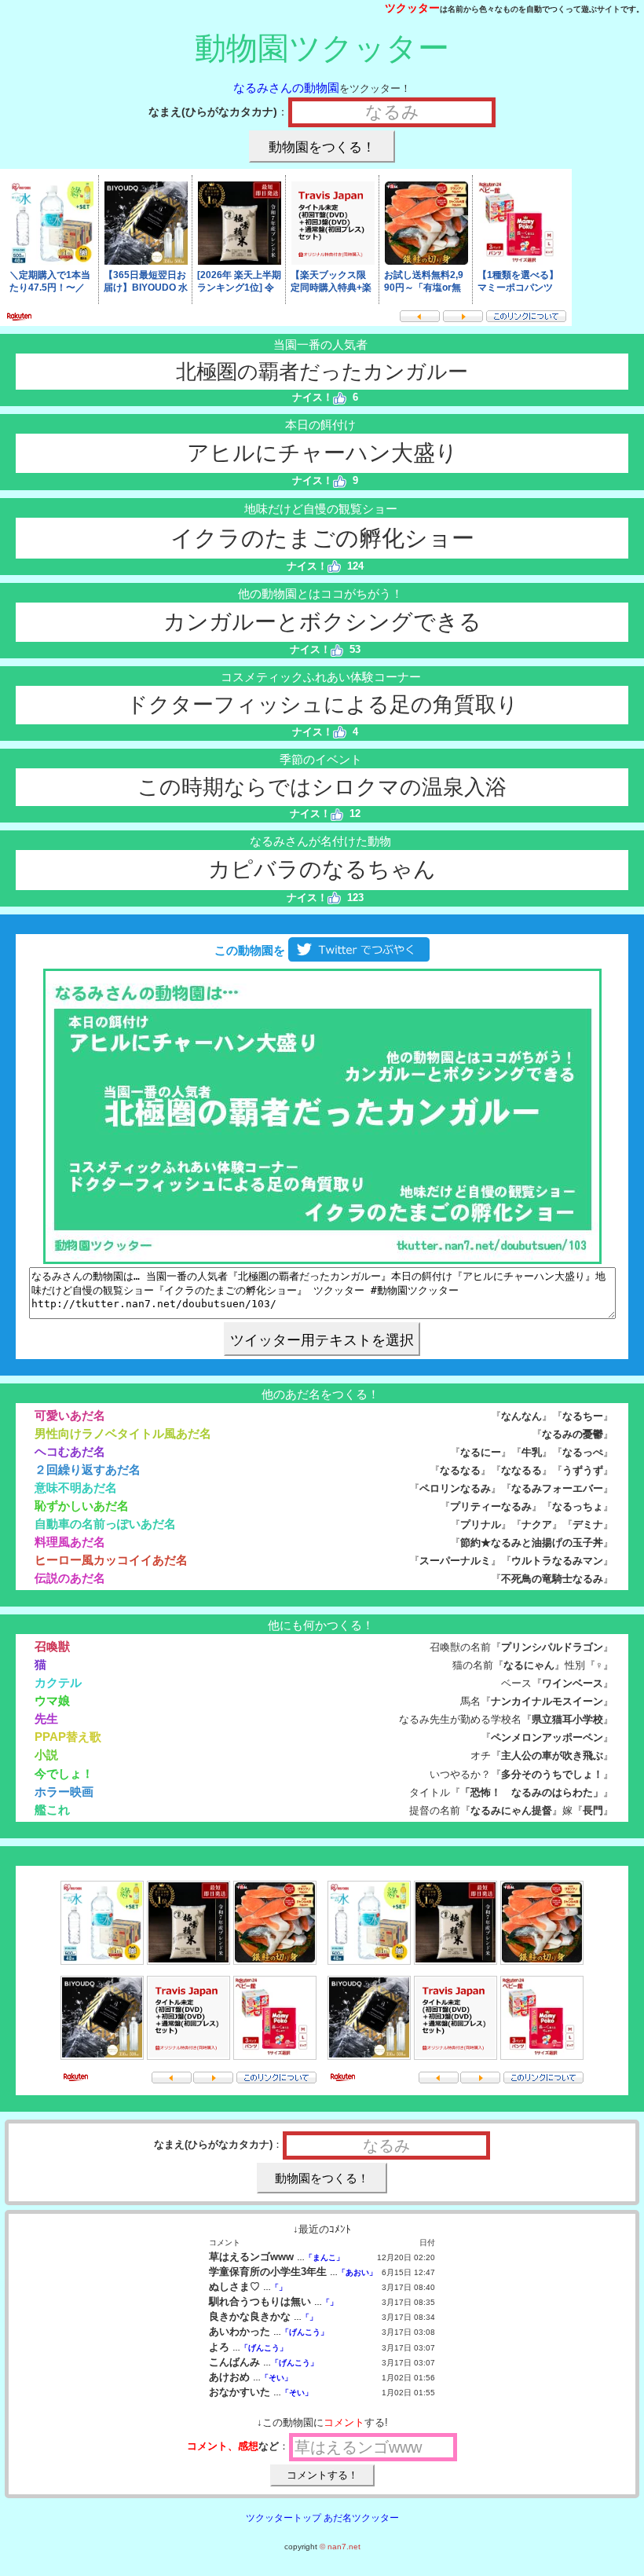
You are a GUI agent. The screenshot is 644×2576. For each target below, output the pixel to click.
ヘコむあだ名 (70, 1451)
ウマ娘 (52, 1700)
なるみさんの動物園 (286, 88)
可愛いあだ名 (70, 1415)
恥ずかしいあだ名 (82, 1506)
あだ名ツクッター (361, 2518)
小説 (46, 1755)
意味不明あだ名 (76, 1488)
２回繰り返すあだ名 (88, 1469)
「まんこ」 (324, 2257)
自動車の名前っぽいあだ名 (105, 1524)
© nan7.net (340, 2547)
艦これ (52, 1810)
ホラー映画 (64, 1792)
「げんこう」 (305, 2332)
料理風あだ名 (70, 1542)
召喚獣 (52, 1646)
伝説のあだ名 (70, 1578)
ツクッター (412, 8)
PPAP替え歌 (68, 1737)
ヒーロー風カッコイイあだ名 (111, 1560)
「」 (279, 2287)
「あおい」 (357, 2272)
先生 (46, 1719)
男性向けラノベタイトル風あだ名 (123, 1433)
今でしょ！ (64, 1774)
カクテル (58, 1682)
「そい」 (276, 2378)
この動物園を (248, 950)
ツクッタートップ (284, 2518)
